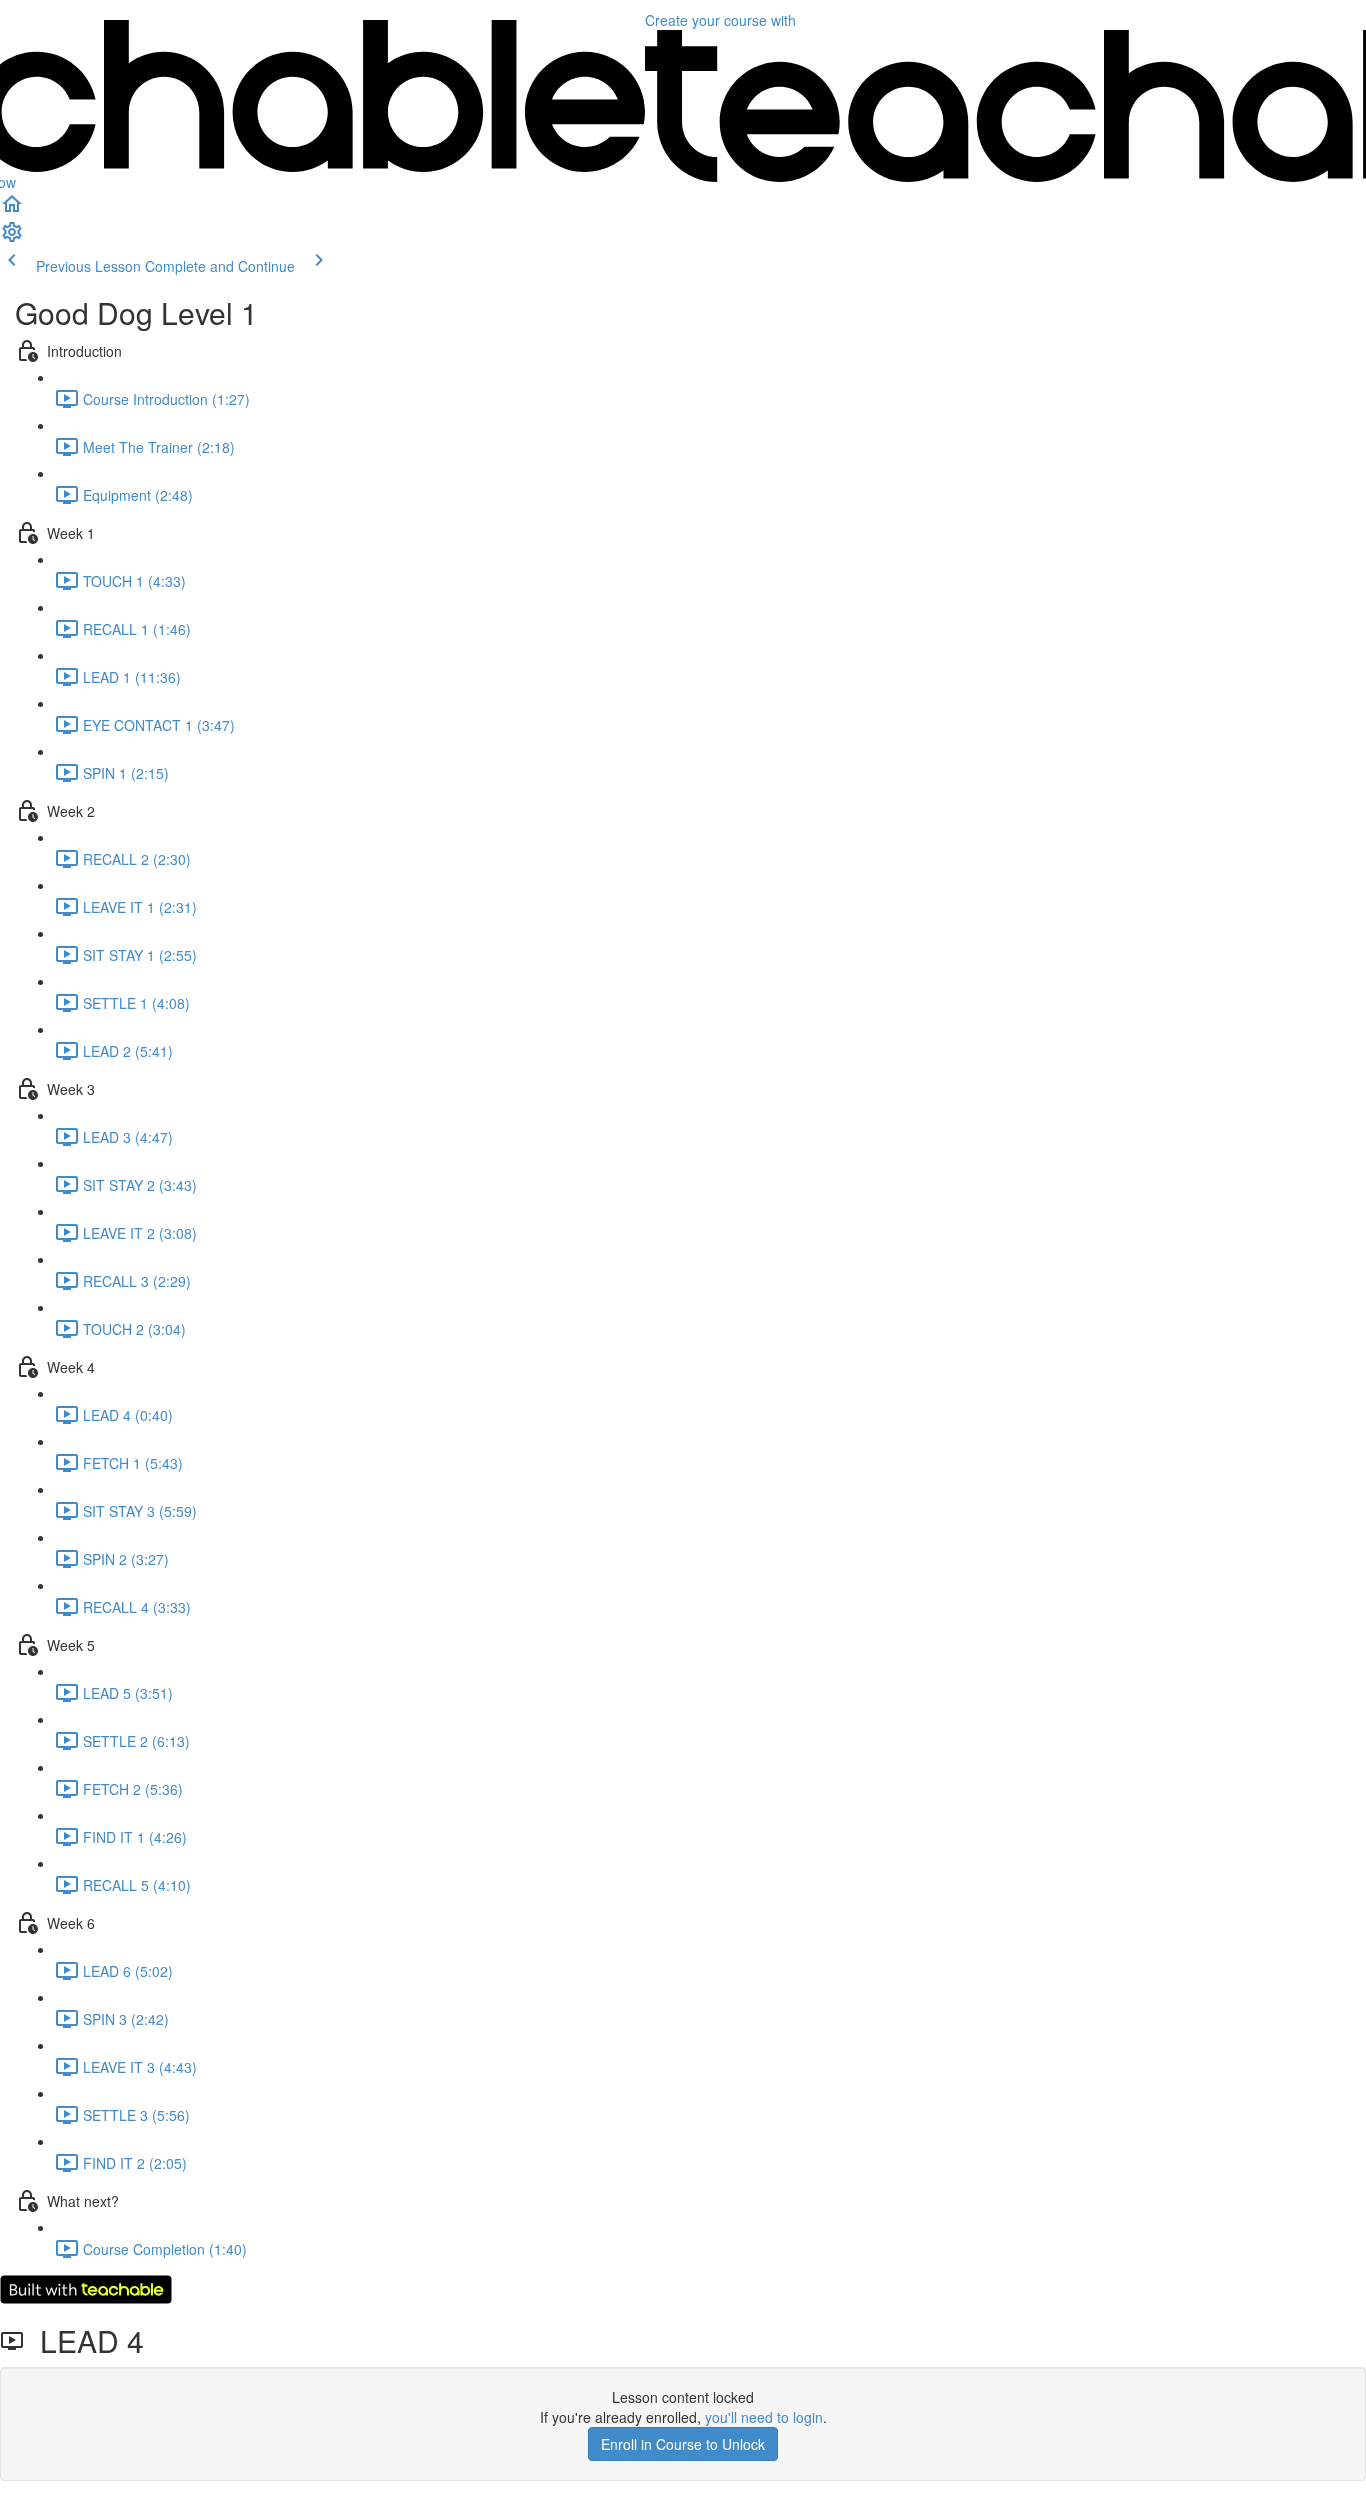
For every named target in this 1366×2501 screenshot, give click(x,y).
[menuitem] (12, 238)
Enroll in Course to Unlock (683, 2444)
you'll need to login (764, 2417)
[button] (12, 210)
